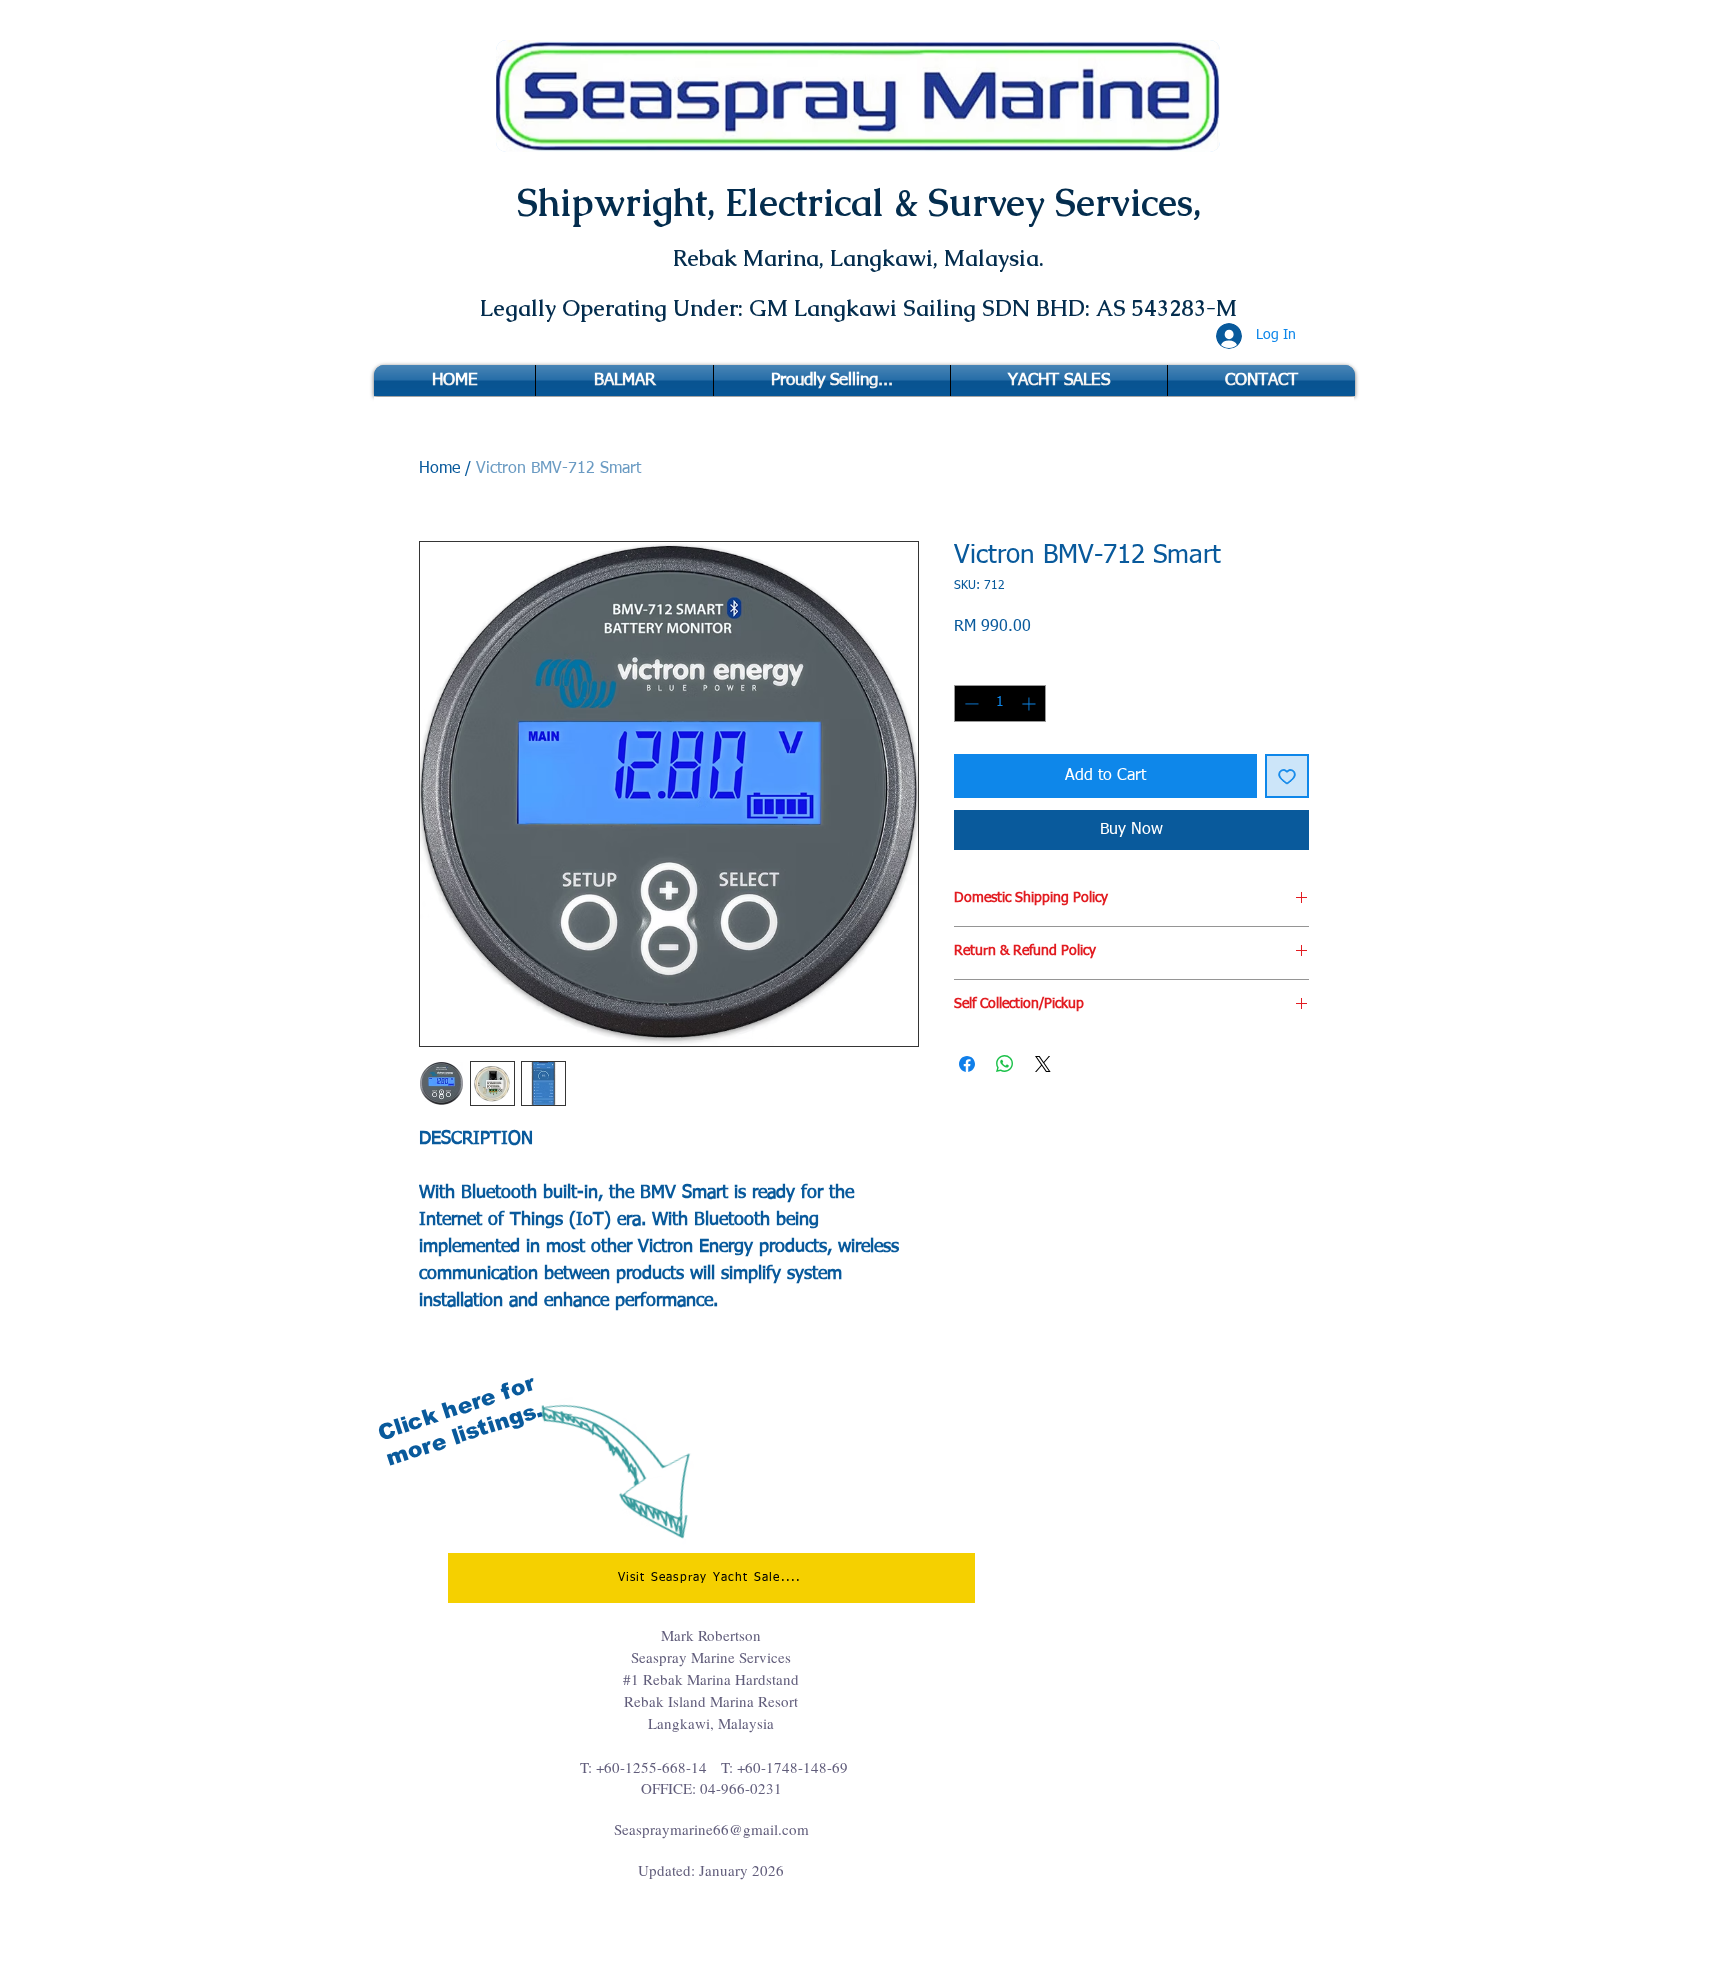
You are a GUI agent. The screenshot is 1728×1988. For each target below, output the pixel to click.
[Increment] (1030, 703)
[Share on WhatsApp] (1005, 1064)
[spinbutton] (1000, 703)
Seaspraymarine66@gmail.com (711, 1829)
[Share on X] (1043, 1064)
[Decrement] (969, 703)
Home (439, 469)
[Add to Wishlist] (1287, 776)
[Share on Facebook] (967, 1064)
